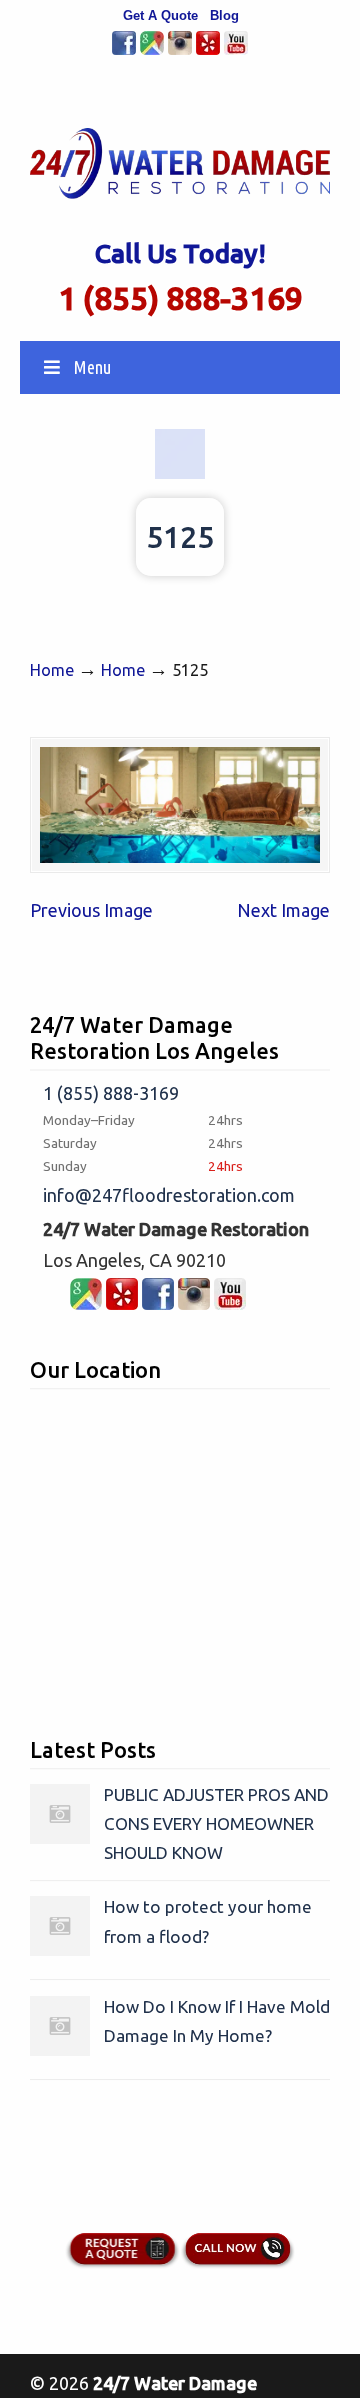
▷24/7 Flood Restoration (180, 156)
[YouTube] (236, 50)
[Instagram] (180, 50)
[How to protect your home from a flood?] (60, 1949)
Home (52, 670)
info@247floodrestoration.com (169, 1195)
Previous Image (91, 910)
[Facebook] (124, 50)
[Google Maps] (86, 1303)
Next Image (283, 910)
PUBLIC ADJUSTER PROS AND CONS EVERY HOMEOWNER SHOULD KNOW (216, 1823)
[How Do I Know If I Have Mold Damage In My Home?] (60, 2049)
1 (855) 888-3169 (180, 298)
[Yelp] (208, 50)
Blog (224, 15)
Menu (92, 367)
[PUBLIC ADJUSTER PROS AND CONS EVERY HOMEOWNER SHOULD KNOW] (60, 1837)
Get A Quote (160, 15)
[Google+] (152, 50)
